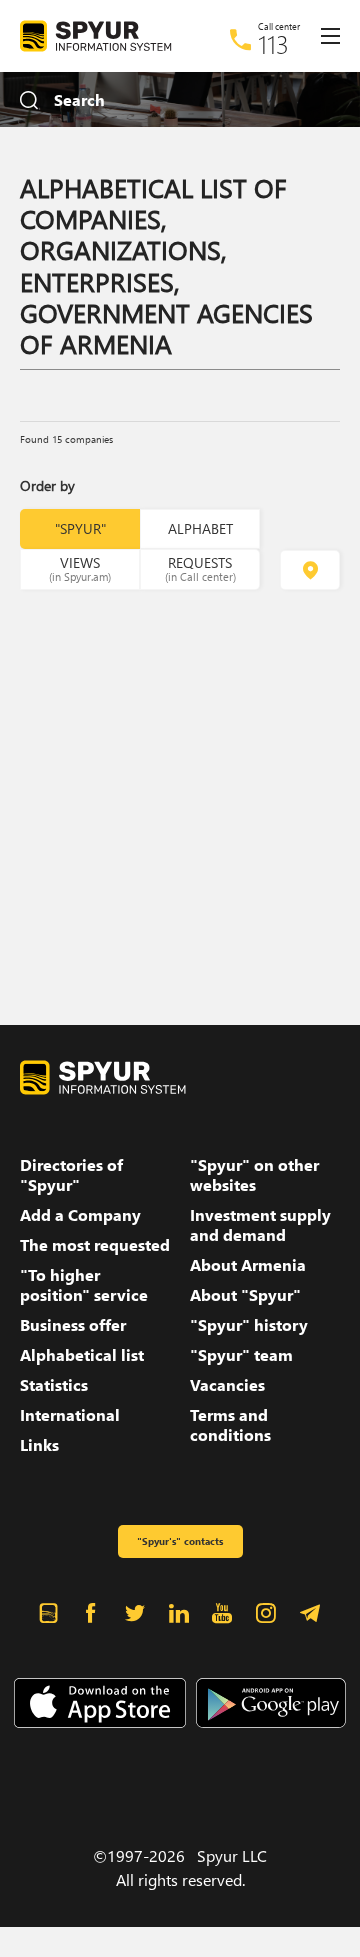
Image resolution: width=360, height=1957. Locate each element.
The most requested (95, 1245)
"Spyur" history (249, 1325)
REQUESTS (200, 568)
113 (273, 44)
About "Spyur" (245, 1295)
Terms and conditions (230, 1425)
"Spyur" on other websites (254, 1175)
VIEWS (80, 568)
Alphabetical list (82, 1355)
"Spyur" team (241, 1355)
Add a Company (80, 1215)
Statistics (54, 1385)
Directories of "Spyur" (71, 1175)
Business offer (73, 1325)
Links (39, 1445)
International (70, 1415)
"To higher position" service (84, 1285)
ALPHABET (200, 528)
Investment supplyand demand (260, 1225)
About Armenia (248, 1265)
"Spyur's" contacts (180, 1541)
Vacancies (227, 1385)
